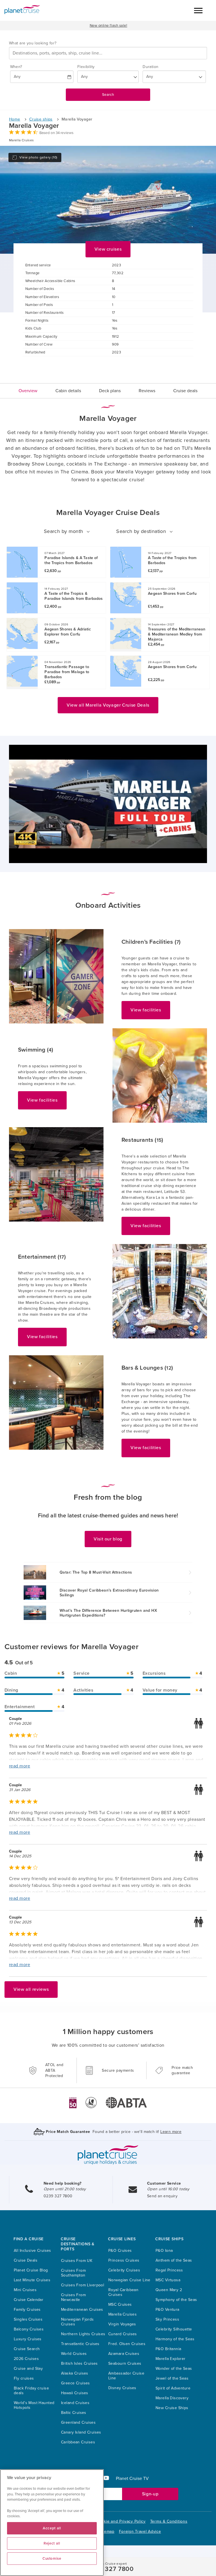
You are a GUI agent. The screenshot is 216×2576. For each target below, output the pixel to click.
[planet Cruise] (22, 10)
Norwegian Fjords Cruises (77, 2322)
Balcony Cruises (29, 2329)
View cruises (108, 249)
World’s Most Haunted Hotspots (34, 2405)
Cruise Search (27, 2349)
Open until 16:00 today (168, 2189)
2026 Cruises (26, 2359)
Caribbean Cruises (78, 2442)
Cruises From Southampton (73, 2273)
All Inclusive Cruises (32, 2251)
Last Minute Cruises (32, 2280)
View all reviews (31, 1989)
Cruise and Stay (28, 2369)
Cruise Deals (26, 2260)
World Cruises (74, 2354)
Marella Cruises (122, 2314)
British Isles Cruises (79, 2363)
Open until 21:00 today (65, 2189)
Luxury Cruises (28, 2339)
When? (16, 67)
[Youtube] (108, 2479)
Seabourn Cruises (125, 2363)
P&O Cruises (120, 2251)
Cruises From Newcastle (73, 2297)
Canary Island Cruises (81, 2432)
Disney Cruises (122, 2388)
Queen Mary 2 (169, 2290)
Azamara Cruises (124, 2354)
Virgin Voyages (122, 2324)
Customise (52, 2559)
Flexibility (86, 67)
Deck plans (110, 391)
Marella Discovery (172, 2398)
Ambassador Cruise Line (126, 2376)
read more (20, 1766)
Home (15, 119)
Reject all (52, 2543)
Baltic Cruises (74, 2413)
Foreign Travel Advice (140, 2531)
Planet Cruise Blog (31, 2270)
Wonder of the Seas (174, 2369)
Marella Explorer (171, 2359)
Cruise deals (185, 391)
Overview (28, 391)
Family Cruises (27, 2310)
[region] (52, 2523)
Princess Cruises (124, 2260)
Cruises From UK (77, 2261)
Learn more (171, 2132)
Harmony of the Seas (175, 2339)
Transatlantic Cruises (80, 2344)
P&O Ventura (167, 2310)
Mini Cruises (25, 2290)
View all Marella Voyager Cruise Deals (108, 705)
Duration (150, 67)
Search (108, 95)
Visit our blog (108, 1539)
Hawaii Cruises (75, 2393)
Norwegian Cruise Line (129, 2280)
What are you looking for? (33, 43)
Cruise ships (41, 119)
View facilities (146, 1010)
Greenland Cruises (78, 2422)
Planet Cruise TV (132, 2479)
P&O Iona (164, 2251)
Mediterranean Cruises (82, 2310)
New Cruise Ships (172, 2408)
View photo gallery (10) (38, 157)
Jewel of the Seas (172, 2378)
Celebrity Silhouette (174, 2329)
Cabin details (68, 391)
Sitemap (107, 2531)
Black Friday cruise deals (31, 2391)
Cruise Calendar (29, 2300)
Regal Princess (169, 2270)
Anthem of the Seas (174, 2260)
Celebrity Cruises (124, 2270)
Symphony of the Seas (176, 2300)
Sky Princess (167, 2319)
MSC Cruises (120, 2304)
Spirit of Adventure (173, 2388)
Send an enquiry (162, 2196)
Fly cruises (24, 2378)
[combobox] (108, 53)
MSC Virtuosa (168, 2280)
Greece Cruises (76, 2383)
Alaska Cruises (75, 2373)
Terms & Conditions (169, 2521)
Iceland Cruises (75, 2403)
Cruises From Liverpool (83, 2285)
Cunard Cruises (123, 2334)
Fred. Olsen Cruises (127, 2344)
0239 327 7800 (58, 2196)
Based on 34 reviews (56, 133)
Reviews (147, 391)
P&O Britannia (168, 2349)
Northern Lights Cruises (83, 2334)
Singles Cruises (28, 2319)
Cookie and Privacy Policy (121, 2521)
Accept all (52, 2528)
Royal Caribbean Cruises (123, 2292)
